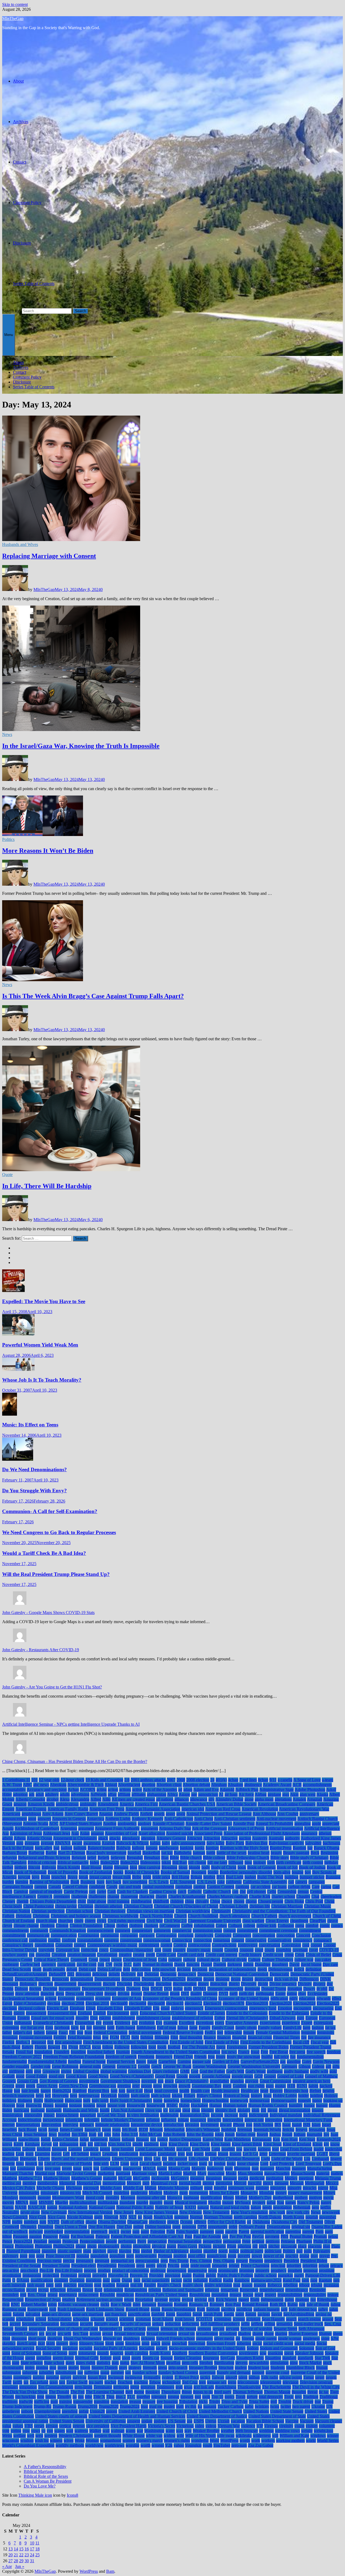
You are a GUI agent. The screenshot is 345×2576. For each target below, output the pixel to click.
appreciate (331, 1824)
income (217, 2115)
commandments (15, 1930)
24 (212, 1780)
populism (117, 2256)
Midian (151, 2188)
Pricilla (174, 2266)
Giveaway (51, 2071)
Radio (228, 2280)
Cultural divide (234, 1960)
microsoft (91, 2188)
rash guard (36, 2285)
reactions (85, 2285)
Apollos (110, 1824)
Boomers (199, 1872)
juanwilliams (29, 2139)
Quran (127, 2280)
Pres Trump (179, 2261)
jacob (43, 2130)
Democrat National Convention (242, 1974)
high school (161, 2096)
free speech (316, 2052)
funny (141, 2062)
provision (173, 2275)
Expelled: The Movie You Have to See (44, 1301)
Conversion (291, 1945)
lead (275, 2149)
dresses (110, 1994)
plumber (210, 2251)
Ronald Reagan (255, 2304)
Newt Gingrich (15, 2217)
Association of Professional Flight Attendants (262, 1833)
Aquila (8, 1828)
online (138, 2227)
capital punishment (158, 1887)
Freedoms (146, 2057)
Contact (20, 162)
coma (300, 1926)
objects (173, 2222)
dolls (188, 1989)
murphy (156, 2202)
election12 (193, 2003)
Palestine (158, 2232)
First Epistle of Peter (222, 2042)
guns (270, 2086)
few (105, 2037)
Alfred (96, 1799)
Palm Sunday (187, 2232)
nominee (181, 2217)
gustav (280, 2086)
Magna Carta (179, 2168)
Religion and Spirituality (183, 2290)
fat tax (330, 2028)
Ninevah (111, 2217)
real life (137, 2285)
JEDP (143, 2130)
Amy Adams (53, 1814)
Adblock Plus (247, 1790)
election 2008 (73, 2003)
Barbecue (36, 1853)
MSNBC (46, 2202)
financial (239, 2037)
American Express (31, 1809)
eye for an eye (32, 2028)
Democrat (206, 1974)
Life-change (199, 2159)
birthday (331, 1862)
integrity (214, 2120)
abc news (41, 1785)
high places (140, 2096)
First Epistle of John (187, 2042)
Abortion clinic (169, 1785)
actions (125, 1790)
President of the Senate (22, 2266)
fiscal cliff (301, 2042)
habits (313, 2086)
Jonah (230, 2134)
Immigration (13, 2115)
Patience (103, 2236)
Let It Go (250, 2154)
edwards (324, 1998)
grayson (252, 2081)
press (140, 2266)
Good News (98, 2076)
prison (324, 2266)
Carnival (21, 1892)
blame (108, 1867)
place (302, 2246)
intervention (51, 2125)
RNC (15, 2304)
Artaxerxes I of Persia (246, 1828)
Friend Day (183, 2057)
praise (304, 2256)
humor (309, 2105)
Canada (55, 1887)
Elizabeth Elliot (110, 2008)
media (243, 2178)
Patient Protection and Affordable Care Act (147, 2236)
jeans (116, 2130)
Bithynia (49, 1867)
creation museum (82, 1955)
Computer (223, 1935)
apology (145, 1824)
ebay (302, 1994)
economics (85, 1998)
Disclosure (22, 243)
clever (7, 1926)
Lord (264, 2164)
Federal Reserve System (183, 2032)
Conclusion (321, 1935)
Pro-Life (46, 2270)
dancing (193, 1964)
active (137, 1790)
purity (299, 2275)
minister (262, 2188)
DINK (325, 1979)
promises (247, 2270)
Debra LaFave (110, 1969)
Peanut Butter (301, 2236)
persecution (157, 2241)
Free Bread (279, 2052)
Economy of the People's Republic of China (180, 1998)
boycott (24, 1877)
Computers (242, 1935)
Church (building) (203, 1916)
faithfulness (146, 2028)
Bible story (280, 1858)
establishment (124, 2018)
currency (49, 1964)
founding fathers (101, 2052)
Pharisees (304, 2241)
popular (83, 2256)
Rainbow (242, 2280)
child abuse (97, 1901)
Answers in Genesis (69, 1819)
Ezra (49, 2028)
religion (155, 2290)
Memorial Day (89, 2183)
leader (319, 2149)
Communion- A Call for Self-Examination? (50, 1511)
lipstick (31, 2164)
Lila (307, 2159)
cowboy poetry (15, 1955)
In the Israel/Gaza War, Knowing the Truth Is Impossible (81, 746)
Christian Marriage (287, 1906)
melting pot (12, 2183)
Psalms (199, 2275)
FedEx (210, 2032)
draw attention (27, 1994)
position (180, 2256)
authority (292, 1838)
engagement (36, 2013)
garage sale (202, 2062)
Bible (174, 1858)
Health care (200, 2091)
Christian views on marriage (151, 1911)
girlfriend (17, 2071)
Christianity (221, 1911)
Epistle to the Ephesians (289, 2013)
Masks (231, 2173)
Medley (291, 2178)
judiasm (128, 2139)
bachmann (331, 1843)
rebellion (290, 2285)
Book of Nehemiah (30, 1872)
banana (152, 1848)
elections (10, 2008)
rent (23, 2295)
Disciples (125, 1984)
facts (75, 2028)
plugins (196, 2251)
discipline (164, 1984)
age (194, 1794)
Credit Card (166, 1955)
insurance (198, 2120)
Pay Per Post (240, 2236)
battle (211, 1853)
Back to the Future (18, 1848)
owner (126, 2232)
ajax (286, 1794)
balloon (138, 1848)
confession (38, 1940)
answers (44, 1819)
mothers (301, 2198)
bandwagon (169, 1848)
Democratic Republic (33, 1979)
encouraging (323, 2008)
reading (109, 2285)
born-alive (282, 1872)
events (108, 2023)
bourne (298, 1872)
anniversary (309, 1814)
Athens (20, 1838)
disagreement (65, 1984)
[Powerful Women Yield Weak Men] (18, 1334)
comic (325, 1926)
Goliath (8, 2076)
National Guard (102, 2207)
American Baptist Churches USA (187, 1804)
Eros (94, 2018)
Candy (112, 1887)
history (256, 2096)
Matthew (10, 2178)
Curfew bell (30, 1964)
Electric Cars (58, 2008)
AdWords (99, 1794)
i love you (153, 2110)
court (259, 1950)
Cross (93, 1960)
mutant (228, 2202)
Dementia (168, 1974)
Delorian (152, 1974)
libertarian (28, 2159)
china (189, 1901)
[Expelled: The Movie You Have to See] (14, 1291)
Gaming (184, 2062)
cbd (243, 1892)
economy (103, 1998)
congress (111, 1940)
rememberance (272, 2290)
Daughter (263, 1964)
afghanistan (157, 1794)
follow (108, 2047)
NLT (132, 2217)
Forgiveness (237, 2047)
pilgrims (244, 2246)
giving (66, 2071)
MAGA (149, 2168)
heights (328, 2091)
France (244, 2052)
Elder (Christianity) (30, 2003)
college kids (266, 1926)
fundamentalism (310, 2057)
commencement (100, 1930)
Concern (303, 1935)
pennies (55, 2241)
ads (32, 1794)
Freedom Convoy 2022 (22, 2057)
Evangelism (85, 2023)
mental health (190, 2183)
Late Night (201, 2149)
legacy (96, 2154)
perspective (212, 2241)
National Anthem (73, 2207)
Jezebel (64, 2134)
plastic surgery (70, 2251)
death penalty (54, 1969)
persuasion (232, 2241)
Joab (93, 2134)
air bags (231, 1794)
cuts (101, 1964)
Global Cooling (86, 2071)
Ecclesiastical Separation (23, 1998)
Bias (165, 1858)
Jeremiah (245, 2130)
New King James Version (156, 2212)
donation (295, 1989)
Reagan (123, 2285)
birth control (313, 1862)
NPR (6, 2222)
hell (48, 2096)
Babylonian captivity (286, 1843)
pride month (201, 2266)
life (164, 2159)
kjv (326, 2144)
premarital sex (122, 2261)
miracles (310, 2188)
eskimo (105, 2018)
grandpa (237, 2081)
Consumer (64, 1945)
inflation (153, 2120)
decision (184, 1969)
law (239, 2149)
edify (294, 1998)
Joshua (275, 2134)
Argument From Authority (117, 1828)
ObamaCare (137, 2222)
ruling (335, 2304)
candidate (97, 1887)
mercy (268, 2183)
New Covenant (54, 2212)
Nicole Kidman (80, 2217)
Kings (318, 2144)
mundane (127, 2202)
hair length (30, 2091)
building (291, 1877)
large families (123, 2149)
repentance (68, 2295)
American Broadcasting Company (287, 1804)
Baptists (299, 1848)
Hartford (80, 2091)
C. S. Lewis (159, 1882)
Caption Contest (220, 1887)
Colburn (235, 1926)
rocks (105, 2304)
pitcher (274, 2246)
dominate (252, 1989)
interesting (274, 2120)
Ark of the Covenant (209, 1828)
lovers (67, 2168)
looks (231, 2164)
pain (136, 2232)
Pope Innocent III (60, 2256)
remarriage (230, 2290)
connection (203, 1940)
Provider (156, 2275)
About (18, 81)
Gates (307, 2062)
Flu (64, 2047)
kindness (151, 2144)
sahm (334, 2309)
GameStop (167, 2062)
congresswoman (157, 1940)
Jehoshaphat (174, 2130)
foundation (43, 2052)
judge (84, 2139)
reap (237, 2285)
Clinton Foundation (86, 1926)
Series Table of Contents (34, 283)
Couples (231, 1950)
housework (156, 2105)
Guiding (240, 2086)
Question (77, 2280)
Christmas (41, 1916)
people (111, 2241)
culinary (175, 1960)
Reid (98, 2290)
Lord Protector (282, 2164)
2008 (181, 1780)
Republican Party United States (162, 2295)
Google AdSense (216, 2076)
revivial (201, 2300)
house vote (116, 2105)
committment (310, 1930)
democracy (187, 1974)
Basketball (151, 1853)
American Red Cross (223, 1809)
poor (24, 2256)
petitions (273, 2241)
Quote (7, 1175)
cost (158, 1950)
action (113, 1790)
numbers (31, 2222)
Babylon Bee (256, 1843)
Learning (42, 2154)
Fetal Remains (80, 2037)
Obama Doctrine (112, 2222)
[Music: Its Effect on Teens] (10, 1414)
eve (99, 2023)
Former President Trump (310, 2047)
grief (136, 2086)
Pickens (205, 2246)
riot (313, 2300)
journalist (315, 2134)
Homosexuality (284, 2100)
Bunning (333, 1877)
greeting (124, 2086)
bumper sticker (312, 1877)
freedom (334, 2052)
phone (81, 2246)
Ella (156, 2008)
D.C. (128, 1964)
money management (305, 2193)
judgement (99, 2139)
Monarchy (249, 2193)
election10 (175, 2003)
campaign (317, 1882)
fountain (123, 2052)
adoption (20, 1794)
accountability (14, 1790)
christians (24, 1916)
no (140, 2217)
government (89, 2081)
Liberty (44, 2159)
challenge (79, 1896)
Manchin (283, 2168)
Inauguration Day (195, 2115)
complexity (204, 1935)
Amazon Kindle (41, 1804)
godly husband (296, 2071)
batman (199, 1853)
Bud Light (235, 1877)
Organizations (278, 2227)
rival (6, 2304)
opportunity (218, 2227)
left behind (80, 2154)
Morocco (175, 2198)
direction (46, 1984)
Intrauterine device (146, 2125)
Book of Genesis (261, 1867)
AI (221, 1794)
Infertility (92, 2120)
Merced (240, 2183)
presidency (273, 2261)
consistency (303, 1940)
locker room (188, 2164)
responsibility (315, 2295)
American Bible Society (237, 1804)
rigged (244, 2300)
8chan (263, 1780)
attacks (115, 1838)
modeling (121, 2193)
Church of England (18, 1921)
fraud (255, 2052)
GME (185, 2071)
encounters (302, 2008)
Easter (280, 1994)
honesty (304, 2100)
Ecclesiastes (317, 1994)
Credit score (273, 1955)
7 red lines (248, 1780)
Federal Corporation (110, 2032)
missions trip (70, 2193)
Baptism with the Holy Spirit (244, 1848)
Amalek (299, 1799)
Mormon (128, 2198)
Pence (7, 2241)
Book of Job (287, 1867)
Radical (215, 2280)
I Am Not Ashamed (127, 2110)
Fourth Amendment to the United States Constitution (176, 2052)
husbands (54, 2110)
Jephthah (229, 2130)
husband (38, 2110)
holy (87, 2100)
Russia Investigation (179, 2309)
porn (130, 2256)
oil (249, 2222)
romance (149, 2304)
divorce (319, 1984)
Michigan (74, 2188)
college (249, 1926)
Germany (289, 2066)
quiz (106, 2280)
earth (234, 1994)
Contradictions (224, 1945)
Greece (8, 2086)
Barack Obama (327, 1848)
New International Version (90, 2212)
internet (8, 2125)
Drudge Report (156, 1994)
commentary (142, 1930)
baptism (212, 1848)
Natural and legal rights (230, 2207)
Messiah (297, 2183)
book (242, 1867)
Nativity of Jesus (169, 2207)
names (291, 2202)
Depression (151, 1979)
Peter (246, 2241)
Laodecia (91, 2149)
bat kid (167, 1853)
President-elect (84, 2266)
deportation (131, 1979)
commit (230, 1930)
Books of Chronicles (142, 1872)
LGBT (322, 2154)
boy (308, 1872)
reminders (11, 2295)
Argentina (69, 1828)
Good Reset (165, 2076)
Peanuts (320, 2236)
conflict (54, 1940)
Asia (75, 1833)
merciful (255, 2183)
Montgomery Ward (68, 2198)
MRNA (22, 2202)
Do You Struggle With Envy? (34, 1491)
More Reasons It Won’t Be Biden (48, 851)
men (146, 2183)
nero (315, 2207)
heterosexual (89, 2096)
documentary (70, 1989)
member (29, 2183)
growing (170, 2086)
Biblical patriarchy (73, 1862)
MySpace (243, 2202)
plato (87, 2251)
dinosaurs (10, 1984)
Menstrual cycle (164, 2183)
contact (80, 1945)
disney (203, 1984)
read (98, 2285)
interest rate (254, 2120)
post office (197, 2256)
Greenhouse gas (103, 2086)
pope (40, 2256)
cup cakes (323, 1960)
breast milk (122, 1877)
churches (65, 1921)
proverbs (100, 2275)
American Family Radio (68, 1809)
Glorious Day (140, 2071)
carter (101, 1892)
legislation (148, 2154)
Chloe (215, 1901)
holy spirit (100, 2100)
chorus (251, 1901)
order (233, 2227)
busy (101, 1882)
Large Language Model (155, 2149)
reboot (304, 2285)
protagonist (32, 2275)
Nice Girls (38, 2217)
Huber (184, 2105)
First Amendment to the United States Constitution (126, 2042)
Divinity (305, 1984)
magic (162, 2168)
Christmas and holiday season (76, 1916)
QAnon (23, 2280)
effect (337, 1998)
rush (53, 2309)
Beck (315, 1853)
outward (36, 2232)
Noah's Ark (163, 2217)
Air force (246, 1794)
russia (156, 2309)
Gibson (305, 2066)
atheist (8, 1838)
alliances (182, 1799)
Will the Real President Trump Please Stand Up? (56, 1574)
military (196, 2188)
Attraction (212, 1838)
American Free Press (107, 1809)
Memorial (67, 2183)
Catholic (195, 1892)
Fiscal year (320, 2042)
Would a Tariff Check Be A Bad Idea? (44, 1553)
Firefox (8, 2042)
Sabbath (213, 2309)
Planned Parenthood (23, 2251)
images (318, 2110)
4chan (233, 1780)
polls (308, 2251)
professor (158, 2270)
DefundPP (57, 1974)
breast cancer (100, 1877)
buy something (135, 1882)
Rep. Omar (37, 2295)
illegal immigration (295, 2110)
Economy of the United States (244, 1998)
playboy (99, 2251)
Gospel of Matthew (321, 2076)
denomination (82, 1979)
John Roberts (174, 2134)
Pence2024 (23, 2241)
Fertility (60, 2037)
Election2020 (281, 2003)
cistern (90, 1921)
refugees (74, 2290)
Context (180, 1945)
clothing (136, 1926)
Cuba (163, 1960)
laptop (105, 2149)
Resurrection (13, 2300)
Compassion (166, 1935)
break (83, 1877)
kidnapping (69, 2144)
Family (205, 2028)
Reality (150, 2285)
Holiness (25, 2100)
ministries (278, 2188)
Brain (45, 1877)
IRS (278, 2125)
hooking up (333, 2100)
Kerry (18, 2144)
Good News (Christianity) (132, 2076)
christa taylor (66, 1906)
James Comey (71, 2130)
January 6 (93, 2130)
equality (82, 2018)
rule (302, 2304)
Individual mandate (286, 2115)
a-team (327, 1780)
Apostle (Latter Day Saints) (209, 1824)
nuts (43, 2222)
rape (314, 2280)
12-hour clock (73, 1780)
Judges (115, 2139)
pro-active (11, 2270)
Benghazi (152, 1858)
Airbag (261, 1794)
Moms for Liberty (224, 2193)
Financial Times (287, 2037)
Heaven (276, 2091)
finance (210, 2037)
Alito (106, 1799)
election (54, 2003)
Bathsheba (183, 1853)
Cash (112, 1892)
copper (316, 1945)
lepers (199, 2154)
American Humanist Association (153, 1809)
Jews (53, 2134)
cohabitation (204, 1926)
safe (284, 2309)
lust (96, 2168)
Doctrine (50, 1989)
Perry (142, 2241)
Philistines (43, 2246)
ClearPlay (318, 1921)
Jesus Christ (12, 2134)
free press (297, 2052)
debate (72, 1969)
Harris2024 (62, 2091)
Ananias (106, 1814)
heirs (40, 2096)
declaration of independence (232, 1969)
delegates (83, 1974)
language (59, 2149)
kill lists (101, 2144)
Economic (66, 1998)
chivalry (202, 1901)
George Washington (209, 2066)
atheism (325, 1833)
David (294, 1964)
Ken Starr (307, 2139)
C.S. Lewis (206, 1882)
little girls (101, 2164)
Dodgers (133, 1989)
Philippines (24, 2246)
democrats (60, 1979)
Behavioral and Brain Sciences (44, 1858)
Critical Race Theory (51, 1960)
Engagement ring (62, 2013)
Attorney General (171, 1838)
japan (106, 2130)
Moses (228, 2198)
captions (242, 1887)
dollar (178, 1989)
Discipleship (144, 1984)
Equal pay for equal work (53, 2018)
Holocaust (73, 2100)
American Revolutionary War (304, 1809)
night (98, 2217)
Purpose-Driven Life (323, 2275)
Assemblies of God (121, 1833)
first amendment (68, 2042)
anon (32, 1819)
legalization (129, 2154)
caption (199, 1887)
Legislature (167, 2154)
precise (69, 2261)
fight (135, 2037)
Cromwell (79, 1960)
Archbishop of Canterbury (37, 1828)
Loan (125, 2164)
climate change (26, 1926)
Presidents (126, 2266)
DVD (223, 1994)
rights (289, 2300)
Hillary (189, 2096)
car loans (279, 1887)
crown (116, 1960)
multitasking (108, 2202)
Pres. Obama (224, 2261)
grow (158, 2086)
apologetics (127, 1824)
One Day (124, 2227)
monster (44, 2198)
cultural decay (209, 1960)
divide (263, 1984)
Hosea (48, 2105)
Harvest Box (99, 2091)
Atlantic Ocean (39, 1838)
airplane (274, 1794)
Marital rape (45, 2173)
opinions (189, 2227)
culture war (304, 1960)
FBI (72, 2032)
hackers (326, 2086)
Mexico (332, 2183)
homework (239, 2100)
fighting (147, 2037)
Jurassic (142, 2139)
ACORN (88, 1790)
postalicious (217, 2256)
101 (34, 1780)
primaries (220, 2266)
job (100, 2134)
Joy (326, 2134)
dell (140, 1974)
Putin (7, 2280)
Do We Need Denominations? (34, 1469)
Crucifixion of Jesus (140, 1960)
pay (225, 2236)
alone (249, 1799)
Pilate (232, 2246)
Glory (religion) (166, 2071)
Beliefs (103, 1858)
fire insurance (319, 2037)
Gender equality (16, 2066)
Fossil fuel (24, 2052)
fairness (99, 2028)
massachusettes (277, 2173)
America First (146, 1804)
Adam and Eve (206, 1790)
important (88, 2115)
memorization (114, 2183)
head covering (166, 2091)
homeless (171, 2100)
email (165, 2008)
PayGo (258, 2236)
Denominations (107, 1979)
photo (92, 2246)
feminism (10, 2037)
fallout (183, 2028)
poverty (244, 2256)
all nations (165, 1799)
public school (265, 2275)
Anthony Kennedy (147, 1819)
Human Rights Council (268, 2105)
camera (301, 1882)
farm (307, 2028)
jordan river (246, 2134)
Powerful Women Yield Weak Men (40, 1345)
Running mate (14, 2309)
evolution (147, 2023)
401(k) (221, 1780)
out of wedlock (15, 2232)
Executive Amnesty (242, 2023)
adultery (52, 1794)
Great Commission (275, 2081)
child (82, 1901)
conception (286, 1935)
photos (126, 2246)
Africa (172, 1794)
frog (211, 2057)
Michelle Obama (51, 2188)
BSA (221, 1877)
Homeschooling (215, 2100)
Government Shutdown (120, 2081)
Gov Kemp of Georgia (59, 2081)
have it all (135, 2091)
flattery (27, 2047)
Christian (86, 1906)
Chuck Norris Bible (156, 1916)
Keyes (46, 2144)
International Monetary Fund (308, 2120)
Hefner (315, 2091)
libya (148, 2159)
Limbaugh (320, 2159)
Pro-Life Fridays (69, 2270)
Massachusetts (303, 2173)
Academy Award (277, 1785)
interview (70, 2125)
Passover (50, 2236)
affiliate (124, 1794)
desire (236, 1979)
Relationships (136, 2290)
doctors (35, 1989)
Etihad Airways (282, 2018)
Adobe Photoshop (310, 1790)
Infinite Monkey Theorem (123, 2120)
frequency (164, 2057)
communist (110, 1935)
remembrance (297, 2290)
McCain (125, 2178)
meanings (214, 2178)
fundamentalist (15, 2062)
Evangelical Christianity (53, 2023)
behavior (10, 1858)
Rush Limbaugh (71, 2309)
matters (337, 2173)
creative (125, 1955)
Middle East (133, 2188)
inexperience (53, 2120)
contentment (149, 1945)
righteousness (272, 2300)
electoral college (32, 2008)
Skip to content (15, 4)
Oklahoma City (284, 2222)
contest (166, 1945)
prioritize (310, 2266)
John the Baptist (200, 2134)
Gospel (270, 2076)
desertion (194, 1979)
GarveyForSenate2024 (260, 2062)
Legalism (110, 2154)
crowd (105, 1960)
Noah (148, 2217)
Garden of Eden (226, 2062)
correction (89, 1950)
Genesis (109, 2066)
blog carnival (149, 1867)
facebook (62, 2028)
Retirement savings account (100, 2300)
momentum (199, 2193)
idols (256, 2110)
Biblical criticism (42, 1862)
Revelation (144, 2300)
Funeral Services (121, 2062)
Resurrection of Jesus (43, 2300)
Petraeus (288, 2241)
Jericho (288, 2130)
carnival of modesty (46, 1892)
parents (308, 2232)
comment (123, 1930)
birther (8, 1867)
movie (328, 2198)
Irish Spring (263, 2125)
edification (279, 1998)
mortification (211, 2198)
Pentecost (70, 2241)
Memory (134, 2183)
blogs (183, 1867)
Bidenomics (150, 1862)
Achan (73, 1790)
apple (316, 1824)
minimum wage (241, 2188)
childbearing (141, 1901)
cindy (79, 1921)
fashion (318, 2028)
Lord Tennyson (308, 2164)
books (118, 1872)
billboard (236, 1862)
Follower (122, 2047)
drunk (175, 1994)
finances (224, 2037)
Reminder (318, 2290)
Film (174, 2037)
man (255, 2168)
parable (231, 2232)
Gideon (318, 2066)
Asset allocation (152, 1833)
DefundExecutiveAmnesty (25, 1974)
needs (267, 2207)
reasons (260, 2285)
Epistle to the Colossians (247, 2013)
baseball (134, 1853)
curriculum (66, 1964)
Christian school (80, 1911)
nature (256, 2207)
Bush (75, 1882)
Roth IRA (278, 2304)
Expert (307, 2023)
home (158, 2100)
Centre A (45, 1896)
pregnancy (85, 2261)
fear (80, 2032)
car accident (261, 1887)
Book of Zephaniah (96, 1872)
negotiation (282, 2207)
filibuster (162, 2037)
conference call (15, 1940)
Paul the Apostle (207, 2236)
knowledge (12, 2149)
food (152, 2047)
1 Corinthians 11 (16, 1780)
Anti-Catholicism (179, 1819)
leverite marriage (301, 2154)
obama (91, 2222)
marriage (123, 2173)
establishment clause (153, 2018)
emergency (194, 2008)
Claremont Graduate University (215, 1921)
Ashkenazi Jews (57, 1833)
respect (270, 2295)
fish (333, 2042)
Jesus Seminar (35, 2134)
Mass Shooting (250, 2173)
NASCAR (37, 2207)
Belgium (79, 1858)
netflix (326, 2207)
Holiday (331, 2096)
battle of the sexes (232, 1853)
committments (14, 1935)
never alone (30, 2212)
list (41, 2164)
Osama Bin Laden (327, 2227)
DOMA (200, 1989)
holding (316, 2096)
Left (66, 2154)
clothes (122, 1926)
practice (292, 2256)
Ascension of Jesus (26, 1833)
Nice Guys (57, 2217)
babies (155, 1843)
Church (180, 1916)
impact (49, 2115)
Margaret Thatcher (18, 2173)
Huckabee (199, 2105)
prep (164, 2261)
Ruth (201, 2309)
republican (125, 2295)
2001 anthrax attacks (148, 1780)
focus (96, 2047)
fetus (97, 2037)
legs (189, 2154)
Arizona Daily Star (175, 1828)
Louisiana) (26, 2168)
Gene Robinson (65, 2066)
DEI (71, 1974)
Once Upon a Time (71, 2227)
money (281, 2193)
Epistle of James (211, 2013)
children (177, 1901)
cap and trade (130, 1887)
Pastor (64, 2236)
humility (296, 2105)
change (113, 1896)
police (234, 2251)
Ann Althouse (264, 1814)
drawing (47, 1994)
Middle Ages (111, 2188)
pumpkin (285, 2275)
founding (78, 2052)
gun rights (256, 2086)
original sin (301, 2227)
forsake (8, 2052)
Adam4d (227, 1790)
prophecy (279, 2270)
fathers (39, 2032)
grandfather (219, 2081)
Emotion (285, 2008)
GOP (258, 2076)
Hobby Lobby (285, 2096)
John (116, 2134)
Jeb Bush (130, 2130)
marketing (106, 2173)
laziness (264, 2149)
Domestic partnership (225, 1989)
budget (250, 1877)
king (164, 2144)
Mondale (267, 2193)
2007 (171, 1780)
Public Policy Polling (235, 2275)
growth (184, 2086)
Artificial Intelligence (322, 1828)
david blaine (311, 1964)
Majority (199, 2168)
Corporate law (68, 1950)
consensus (222, 1940)
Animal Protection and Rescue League (219, 1814)
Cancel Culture (75, 1887)
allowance (199, 1799)
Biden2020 (110, 1862)
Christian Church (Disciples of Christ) (186, 1906)
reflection (58, 2290)
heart (264, 2091)
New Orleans (191, 2212)
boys (36, 1877)
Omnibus (46, 2227)
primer (234, 2266)
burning (22, 1882)
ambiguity (88, 1804)
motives (315, 2198)
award (77, 1843)
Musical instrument (191, 2202)
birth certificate (289, 1862)
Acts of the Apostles (160, 1790)
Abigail (111, 1785)
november (328, 2217)
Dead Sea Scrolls (17, 1969)
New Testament (216, 2212)
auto (20, 1843)
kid (56, 2144)
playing (125, 2251)
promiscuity (228, 2270)
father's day (23, 2032)
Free (264, 2052)
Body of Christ (224, 1867)
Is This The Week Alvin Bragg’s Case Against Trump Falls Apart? (93, 996)
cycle (118, 1964)
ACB (297, 1785)
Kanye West (213, 2139)
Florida (41, 2047)
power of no (274, 2256)
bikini (166, 1862)
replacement (88, 2295)
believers (118, 1858)
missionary (50, 2193)
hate (114, 2091)
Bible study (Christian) (309, 1858)
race (137, 2280)
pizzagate (289, 2246)
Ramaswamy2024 (266, 2280)
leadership (333, 2149)
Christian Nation (16, 1911)
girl (5, 2071)
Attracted (195, 1838)
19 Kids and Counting (104, 1780)
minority (294, 2188)
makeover (215, 2168)
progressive (197, 2270)
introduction (174, 2125)
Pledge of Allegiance (171, 2251)
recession (331, 2285)
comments (162, 1930)
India (243, 2115)
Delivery (128, 1974)
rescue (248, 2295)
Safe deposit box (303, 2309)
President (291, 2261)
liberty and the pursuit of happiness (81, 2159)
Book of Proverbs (63, 1872)
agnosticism (208, 1794)
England (85, 2013)
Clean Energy (277, 1921)
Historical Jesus (236, 2096)
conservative (256, 1940)
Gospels (9, 2081)
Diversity (249, 1984)
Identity (208, 2110)
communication (64, 1935)
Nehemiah (302, 2207)
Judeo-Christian (65, 2139)
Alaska (322, 1794)
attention (148, 1838)
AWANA (63, 1843)
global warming (114, 2071)
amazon (20, 1804)
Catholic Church (217, 1892)
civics (102, 1921)
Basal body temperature (106, 1853)
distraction (219, 1984)
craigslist (43, 1955)
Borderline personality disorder (246, 1872)
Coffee (187, 1926)
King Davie (200, 2144)
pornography (146, 2256)
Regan (88, 2290)
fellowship (233, 2032)
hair (17, 2091)
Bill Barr (180, 1862)
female (249, 2032)
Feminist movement (36, 2037)
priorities (294, 2266)
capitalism (184, 1887)
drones (136, 1994)
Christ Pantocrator (39, 1906)
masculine (216, 2173)
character (147, 1896)
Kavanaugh (262, 2139)
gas (283, 2062)
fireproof (39, 2042)
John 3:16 (130, 2134)
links (20, 2164)
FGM (114, 2037)
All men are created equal (133, 1799)
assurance (309, 1833)
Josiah (287, 2134)
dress (60, 1994)
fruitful (267, 2057)
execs (220, 2023)
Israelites (10, 2130)
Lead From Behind (296, 2149)
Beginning (329, 1853)
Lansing (75, 2149)
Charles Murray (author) (227, 1896)
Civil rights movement (126, 1921)
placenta (315, 2246)
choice (227, 1901)
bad (56, 1848)
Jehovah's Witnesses (203, 2130)
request (235, 2295)
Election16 (212, 2003)
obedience (157, 2222)
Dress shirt (94, 1994)
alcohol (53, 1799)
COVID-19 (329, 1950)
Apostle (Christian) (168, 1824)
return (129, 2300)
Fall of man (167, 2028)
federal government (145, 2032)
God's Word (256, 2071)
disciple (109, 1984)
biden (94, 1862)
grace (169, 2081)
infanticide (74, 2120)
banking (187, 1848)
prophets (295, 2270)
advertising (80, 1794)
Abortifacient (129, 1785)
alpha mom (264, 1799)
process (90, 2270)
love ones (53, 2168)
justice (163, 2139)
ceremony (62, 1896)
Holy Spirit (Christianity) (131, 2100)
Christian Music (318, 1906)
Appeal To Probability (274, 1824)
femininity (326, 2032)
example (170, 2023)
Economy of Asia (127, 1998)
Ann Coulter (288, 1814)
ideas (196, 2110)
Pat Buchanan (82, 2236)
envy (134, 2013)
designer (222, 1979)
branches (59, 1877)
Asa (6, 1833)
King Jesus (272, 2144)
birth (271, 1862)
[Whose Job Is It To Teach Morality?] (18, 1369)
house (101, 2105)
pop (32, 2256)
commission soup (207, 1930)
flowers (54, 2047)
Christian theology (110, 1911)
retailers (69, 2300)
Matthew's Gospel (87, 2178)
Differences (309, 1979)
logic (203, 2164)
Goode (182, 2076)
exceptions (205, 2023)
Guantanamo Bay (207, 2086)
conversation (270, 1945)
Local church (151, 2164)
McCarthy (142, 2178)
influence (169, 2120)
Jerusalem (317, 2130)
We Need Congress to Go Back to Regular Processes (59, 1532)
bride (147, 1877)
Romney (217, 2304)
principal (278, 2266)
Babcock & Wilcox (132, 1843)
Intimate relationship (112, 2125)
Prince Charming (255, 2266)
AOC (54, 1824)
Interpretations (28, 2125)
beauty (276, 1853)
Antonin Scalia (36, 1824)
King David (179, 2144)
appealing (303, 1824)
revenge (161, 2300)
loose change (248, 2164)
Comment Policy (27, 203)
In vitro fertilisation (143, 2115)
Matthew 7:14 (30, 2178)
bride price (161, 1877)
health (184, 2091)
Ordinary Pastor (252, 2227)
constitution (44, 1945)
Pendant (40, 2241)
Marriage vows (144, 2173)
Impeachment (67, 2115)
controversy (248, 1945)
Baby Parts (235, 1843)
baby (166, 1843)
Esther (220, 2018)
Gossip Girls (28, 2081)
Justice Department (185, 2139)
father (7, 2032)
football (174, 2047)
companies (129, 1935)
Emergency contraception (226, 2008)
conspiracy (323, 1940)
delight (114, 1974)
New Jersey (124, 2212)
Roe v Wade (121, 2304)
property (262, 2270)
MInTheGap (13, 18)
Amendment (108, 1804)
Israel (326, 2125)
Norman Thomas (218, 2217)
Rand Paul (292, 2280)
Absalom (235, 1785)
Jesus (331, 2130)
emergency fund (263, 2008)
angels (159, 1814)
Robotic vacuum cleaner (79, 2304)
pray (314, 2256)
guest (227, 2086)
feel (220, 2032)
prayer (325, 2256)
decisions (200, 1969)
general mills (90, 2066)
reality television (218, 2285)
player (113, 2251)
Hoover (9, 2105)
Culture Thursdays (277, 1960)
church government (295, 1916)
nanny (326, 2202)
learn (30, 2154)
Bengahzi (135, 1858)
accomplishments (317, 1785)
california (234, 1882)
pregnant (102, 2261)
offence (200, 2222)
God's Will (235, 2071)
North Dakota (270, 2217)
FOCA (85, 2047)
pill (255, 2246)
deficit (299, 1969)
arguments (149, 1828)
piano (172, 2246)
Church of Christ (327, 1916)
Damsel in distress (158, 1964)
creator (139, 1955)
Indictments (259, 2115)
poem (223, 2251)
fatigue (52, 2032)
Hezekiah (109, 2096)
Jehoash (156, 2130)
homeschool (191, 2100)
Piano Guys (187, 2246)
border (213, 1872)
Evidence (123, 2023)
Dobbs (8, 1989)
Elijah (91, 2008)
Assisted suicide (180, 1833)
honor (317, 2100)
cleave (333, 1921)
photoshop (142, 2246)
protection (51, 2275)
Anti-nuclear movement (276, 1819)
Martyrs (190, 2173)
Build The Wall (270, 1877)
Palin (171, 2232)
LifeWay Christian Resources (235, 2159)
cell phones (256, 1892)
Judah (46, 2139)
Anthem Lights (118, 1819)
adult (40, 1794)
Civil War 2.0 (175, 1921)
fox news (229, 2052)
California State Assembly (265, 1882)
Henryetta (60, 2096)
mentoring (224, 2183)
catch (182, 1892)
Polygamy (322, 2251)
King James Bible (247, 2144)
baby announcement (188, 1843)
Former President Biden (268, 2047)
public (211, 2275)
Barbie (51, 1853)
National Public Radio (135, 2207)
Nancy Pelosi (308, 2202)
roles (137, 2304)
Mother (241, 2198)
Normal (196, 2217)
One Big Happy (102, 2227)
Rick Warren (226, 2300)
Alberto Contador (30, 1799)
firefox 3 (23, 2042)
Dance (180, 1964)
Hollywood (54, 2100)
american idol (193, 1809)
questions (94, 2280)
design (209, 1979)
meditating (275, 2178)
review (175, 2300)
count (167, 1950)
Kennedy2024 (329, 2139)
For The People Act (198, 2047)
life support (178, 2159)
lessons (235, 2154)
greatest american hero (311, 2081)
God (195, 2071)
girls (29, 2071)
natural (203, 2207)
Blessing (121, 1867)
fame (193, 2028)
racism (176, 2280)
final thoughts (191, 2037)
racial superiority (156, 2280)
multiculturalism (83, 2202)
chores (239, 1901)
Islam (316, 2125)
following (139, 2047)
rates (50, 2285)
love (40, 2168)
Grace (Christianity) (192, 2081)
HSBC (172, 2105)
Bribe (137, 1877)
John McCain (151, 2134)
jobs (108, 2134)
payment (272, 2236)
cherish (23, 1901)
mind (208, 2188)
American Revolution (260, 1809)
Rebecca (275, 2285)
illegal (272, 2110)
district (234, 1984)
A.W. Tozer (12, 1785)
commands (39, 1930)
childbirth (161, 1901)
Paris (320, 2232)
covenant (300, 1950)
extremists (11, 2028)
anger (170, 1814)
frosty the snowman (243, 2057)
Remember (249, 2290)
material (323, 2173)
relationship (113, 2290)
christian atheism (108, 1906)
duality (196, 1994)
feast (88, 2032)
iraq (249, 2125)
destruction (264, 1979)
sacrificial (244, 2309)
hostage (75, 2105)
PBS (284, 2236)
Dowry (309, 1989)
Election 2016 (97, 2003)
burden (8, 1882)
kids (83, 2144)
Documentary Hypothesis (103, 1989)
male (229, 2168)
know (335, 2144)
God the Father (212, 2071)
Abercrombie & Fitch (86, 1785)
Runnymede (38, 2309)
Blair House (91, 1867)
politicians (273, 2251)
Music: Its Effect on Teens (30, 1425)
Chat (315, 1896)
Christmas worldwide (120, 1916)
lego (181, 2154)
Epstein (24, 2018)
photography (109, 2246)
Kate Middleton (238, 2139)
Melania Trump (328, 2178)
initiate (183, 2120)
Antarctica (96, 1819)
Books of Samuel (175, 1872)
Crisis (300, 1955)
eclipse (51, 1998)
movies (8, 2202)
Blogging (169, 1867)
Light (265, 2159)
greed (20, 2086)
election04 (138, 2003)
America (127, 1804)
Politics (8, 839)
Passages (20, 2236)
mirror (323, 2188)
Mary (202, 2173)
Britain (196, 1877)
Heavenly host (296, 2091)
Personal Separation (185, 2241)
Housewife (136, 2105)
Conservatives (280, 1940)
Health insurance (225, 2091)
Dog (146, 1989)
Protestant (69, 2275)
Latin (216, 2149)
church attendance (235, 1916)
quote (116, 2280)
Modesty (171, 2193)
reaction (70, 2285)
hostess (89, 2105)
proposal (310, 2270)
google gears (242, 2076)
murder (142, 2202)
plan (327, 2246)
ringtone (302, 2300)
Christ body (12, 1906)
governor (149, 2081)
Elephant (77, 2008)
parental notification (267, 2232)
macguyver (132, 2168)
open (176, 2227)
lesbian (211, 2154)
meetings (306, 2178)
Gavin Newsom (326, 2062)
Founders (62, 2052)
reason (247, 2285)
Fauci (63, 2032)
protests (85, 2275)
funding (75, 2062)
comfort (312, 1926)
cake (221, 1882)
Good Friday (37, 2076)
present (242, 2261)
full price (281, 2057)
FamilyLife (292, 2028)
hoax (268, 2096)
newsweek (331, 2212)
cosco (104, 1950)
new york (277, 2212)
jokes (219, 2134)
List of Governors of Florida (68, 2164)
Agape (184, 1794)
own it (114, 2232)
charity (161, 1896)
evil (135, 2023)
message (282, 2183)
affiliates (139, 1794)
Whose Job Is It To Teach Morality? (42, 1380)
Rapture (325, 2280)
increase (231, 2115)
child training (118, 1901)
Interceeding (233, 2120)
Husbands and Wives (20, 544)
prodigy (104, 2270)
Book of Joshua (312, 1867)
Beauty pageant (296, 1853)
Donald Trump (274, 1989)
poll (299, 2251)
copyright (46, 1950)
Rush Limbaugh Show (105, 2309)
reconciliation (14, 2290)
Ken (276, 2139)
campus (41, 1887)
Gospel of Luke (290, 2076)
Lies (157, 2159)
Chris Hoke (294, 1901)
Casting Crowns (163, 1892)
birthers (21, 1867)
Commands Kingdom (68, 1930)
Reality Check (169, 2285)
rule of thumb (318, 2304)
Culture (254, 1960)
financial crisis (260, 2037)
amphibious (31, 1814)
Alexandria (80, 1799)
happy (46, 2091)
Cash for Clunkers (132, 1892)
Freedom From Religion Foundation (74, 2057)
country (179, 1950)
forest (221, 2047)
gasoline (294, 2062)
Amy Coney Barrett (81, 1814)
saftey (323, 2309)
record (32, 2290)
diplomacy (28, 1984)
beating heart (259, 1853)
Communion (89, 1935)
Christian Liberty (234, 1906)
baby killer (215, 1843)
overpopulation (77, 2232)
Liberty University (127, 2159)
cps (32, 1955)
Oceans (186, 2222)
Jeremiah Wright (267, 2130)
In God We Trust (111, 2115)
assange (97, 1833)
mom (184, 2193)
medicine (257, 2178)
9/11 (273, 1780)
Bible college (214, 1858)
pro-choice (29, 2270)
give (38, 2071)
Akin (294, 1794)
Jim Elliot (80, 2134)
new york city (298, 2212)
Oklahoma (261, 2222)
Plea (136, 2251)
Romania (165, 2304)
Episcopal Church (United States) (168, 2013)
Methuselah (315, 2183)
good (20, 2076)
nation (52, 2207)
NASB (21, 2207)
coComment (170, 1926)
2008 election (198, 1780)
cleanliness (299, 1921)
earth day (247, 1994)
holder (303, 2096)
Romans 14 (199, 2304)
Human (215, 2105)
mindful (220, 2188)
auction (245, 1838)
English (99, 2013)
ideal (186, 2110)
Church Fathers (264, 1916)
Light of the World (287, 2159)
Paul (188, 2236)
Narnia (8, 2207)
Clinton (62, 1926)
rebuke (317, 2285)
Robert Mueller (34, 2304)
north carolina (245, 2217)
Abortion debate (196, 1785)
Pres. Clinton (201, 2261)
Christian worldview (193, 1911)
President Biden (314, 2261)
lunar (77, 2168)
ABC (27, 1785)
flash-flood (11, 2047)
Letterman (277, 2154)
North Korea (294, 2217)
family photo (246, 2028)
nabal (271, 2202)
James (53, 2130)
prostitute (327, 2270)
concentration (264, 1935)
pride (185, 2266)
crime (289, 1955)
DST (185, 1994)
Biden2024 (130, 1862)
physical (159, 2246)
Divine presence (283, 1984)
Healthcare (250, 2091)
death (37, 1969)
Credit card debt (191, 1955)
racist (187, 2280)
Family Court (223, 2028)
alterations (283, 1799)
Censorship (287, 1892)
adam (188, 1790)
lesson (223, 2154)
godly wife (319, 2071)
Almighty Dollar (229, 1799)
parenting (293, 2232)
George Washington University (254, 2066)
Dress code (75, 1994)
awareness (92, 1843)
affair (112, 1794)
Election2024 (304, 2003)
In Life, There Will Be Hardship (47, 1186)
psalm (187, 2275)
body (206, 1867)
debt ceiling (141, 1969)
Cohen (221, 1926)
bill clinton (197, 1862)
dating (248, 1964)
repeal (53, 2295)
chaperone (129, 1896)
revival (187, 2300)
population (99, 2256)
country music (199, 1950)
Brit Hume (180, 1877)
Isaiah (297, 2125)
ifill (263, 2110)
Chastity (303, 1896)
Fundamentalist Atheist (47, 2062)
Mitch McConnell (97, 2193)
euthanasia (23, 2023)
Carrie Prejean (76, 1892)
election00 (119, 2003)
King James (221, 2144)
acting (102, 1790)
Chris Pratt (314, 1901)
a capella (285, 1780)
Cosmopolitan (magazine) (132, 1950)
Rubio (293, 2304)
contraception (199, 1945)
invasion (192, 2125)
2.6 (127, 1780)
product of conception (130, 2270)
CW (109, 1964)
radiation (200, 2280)
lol (211, 2164)
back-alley (44, 1848)
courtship (284, 1950)
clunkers (151, 1926)
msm (33, 2202)
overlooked (54, 2232)
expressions (323, 2023)
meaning (197, 2178)
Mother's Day (260, 2198)
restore (333, 2295)
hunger (322, 2105)
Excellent (187, 2023)
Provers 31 (139, 2275)
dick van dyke (286, 1979)
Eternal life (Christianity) (247, 2018)
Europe (312, 2018)
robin (52, 2304)
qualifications (42, 2280)
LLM (115, 2164)
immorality (33, 2115)
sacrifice (228, 2309)
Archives (21, 122)
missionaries (29, 2193)
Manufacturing (320, 2168)
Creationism (107, 1955)
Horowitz (34, 2105)
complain (186, 1935)
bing (248, 1862)
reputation (220, 2295)
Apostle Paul (244, 1824)
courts (270, 1950)
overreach (99, 2232)
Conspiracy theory (18, 1945)
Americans (11, 1814)
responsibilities (290, 2295)
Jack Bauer (27, 2130)
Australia (276, 1838)
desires (248, 1979)
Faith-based (125, 2028)
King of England (297, 2144)
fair (89, 2028)
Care (316, 1887)
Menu (9, 335)
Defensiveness (280, 1969)
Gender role (41, 2066)
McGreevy (180, 2178)
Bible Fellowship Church (248, 1858)
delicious (100, 1974)
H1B (291, 2086)
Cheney (9, 1901)
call (291, 1882)
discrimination (185, 1984)
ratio (58, 2285)
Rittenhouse (327, 2300)
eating (292, 1994)
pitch (263, 2246)
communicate (38, 1935)
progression (177, 2270)
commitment (247, 1930)
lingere (336, 2159)
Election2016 (257, 2003)
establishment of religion (192, 2018)
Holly (38, 2100)
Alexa (65, 1799)
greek (31, 2086)
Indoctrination (30, 2120)
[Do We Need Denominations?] (18, 1459)
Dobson (21, 1989)
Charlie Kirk (260, 1896)
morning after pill (151, 2198)
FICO (125, 2037)
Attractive (229, 1838)
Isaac (287, 2125)
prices (162, 2266)
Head (149, 2091)
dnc (330, 1984)
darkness (235, 1964)
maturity (110, 2178)
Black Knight (69, 1867)
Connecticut (182, 1940)
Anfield (146, 1814)
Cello (272, 1892)
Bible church (191, 1858)
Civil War (155, 1921)
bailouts (80, 1848)
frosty (221, 2057)
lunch (87, 2168)
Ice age (175, 2110)
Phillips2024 (64, 2246)
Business (88, 1882)
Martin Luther (170, 2173)
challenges (97, 1896)
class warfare (253, 1921)
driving (124, 1994)
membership (48, 2183)
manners (299, 2168)
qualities (61, 2280)
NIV (123, 2217)
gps (161, 2081)
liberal (334, 2154)
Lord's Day (332, 2164)
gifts (336, 2066)
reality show (193, 2285)
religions (212, 2290)
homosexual (260, 2100)
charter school (283, 1896)
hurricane (21, 2110)
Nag (280, 2202)
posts (232, 2256)
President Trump (56, 2266)
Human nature (235, 2105)
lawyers (250, 2149)
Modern (156, 2193)
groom (146, 2086)
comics (337, 1926)
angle (181, 1814)
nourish (312, 2217)
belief (92, 1858)
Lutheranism (111, 2168)
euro (301, 2018)
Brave (73, 1877)
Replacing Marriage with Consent (49, 556)
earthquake (265, 1994)
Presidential (107, 2266)
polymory (10, 2256)
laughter (228, 2149)
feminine (308, 2032)
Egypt (7, 2003)
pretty (151, 2266)
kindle (138, 2144)
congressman (131, 1940)
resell (259, 2295)
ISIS (307, 2125)
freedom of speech (121, 2057)
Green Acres (47, 2086)
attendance (131, 1838)
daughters (280, 1964)
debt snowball (164, 1969)
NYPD (54, 2222)
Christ (329, 1901)
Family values (270, 2028)
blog (133, 1867)
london (220, 2164)
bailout (66, 1848)
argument (86, 1828)
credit (150, 1955)
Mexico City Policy (19, 2188)
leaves (56, 2154)
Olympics (28, 2227)
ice (165, 2110)
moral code (95, 2198)
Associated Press (208, 1833)
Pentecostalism (92, 2241)
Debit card (87, 1969)
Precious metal (49, 2261)
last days (184, 2149)
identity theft (226, 2110)
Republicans (200, 2295)
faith (111, 2028)
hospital (61, 2105)
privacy (337, 2266)
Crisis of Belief (318, 1955)
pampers (207, 2232)
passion (35, 2236)
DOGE (157, 1989)
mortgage (191, 2198)
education (307, 1998)
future (152, 2062)
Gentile (144, 2066)
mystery (259, 2202)
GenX (156, 2066)
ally (211, 1799)
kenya (7, 2144)
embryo (177, 2008)
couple (218, 1950)
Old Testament (311, 2222)
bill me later (217, 1862)
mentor (208, 2183)
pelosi (333, 2236)
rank (305, 2280)
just (153, 2139)
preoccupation (147, 2261)
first (50, 2042)
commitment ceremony (278, 1930)
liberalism (10, 2159)
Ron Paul (233, 2304)
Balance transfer (101, 1848)
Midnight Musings (173, 2188)
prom (213, 2270)
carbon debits (299, 1887)
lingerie (8, 2164)
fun (293, 2057)
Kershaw (32, 2144)
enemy (19, 2013)
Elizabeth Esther (138, 2008)
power (257, 2256)
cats (235, 1892)
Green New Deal (73, 2086)
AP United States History (81, 1824)
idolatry (244, 2110)
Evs (159, 2023)
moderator (139, 2193)
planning (49, 2251)
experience (291, 2023)
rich (211, 2300)
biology (260, 1862)
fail (82, 2028)
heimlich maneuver (18, 2096)
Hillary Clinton (209, 2096)
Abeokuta (58, 1785)
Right (255, 2300)
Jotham (300, 2134)
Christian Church (138, 1906)
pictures (219, 2246)
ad (180, 1790)
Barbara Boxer (15, 1853)
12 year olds (49, 1780)
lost (13, 2168)
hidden (124, 2096)
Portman (165, 2256)
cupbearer (11, 1964)
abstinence (253, 1785)
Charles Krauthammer (187, 1896)
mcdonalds (160, 2178)
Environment (118, 2013)
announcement (15, 1819)
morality (112, 2198)
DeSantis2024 (174, 1979)
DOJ (168, 1989)
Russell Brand (138, 2309)
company (147, 1935)
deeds (262, 1969)
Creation (59, 1955)
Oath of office (73, 2222)
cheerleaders (331, 1896)
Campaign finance (18, 1887)
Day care (330, 1964)
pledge (147, 2251)
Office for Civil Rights (227, 2222)
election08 (156, 2003)
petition (258, 2241)
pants (220, 2232)
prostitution (12, 2275)
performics (127, 2241)
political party (252, 2251)
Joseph (262, 2134)
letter (263, 2154)
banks (200, 1848)
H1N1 (302, 2086)
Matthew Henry (57, 2178)
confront (69, 1940)
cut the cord (87, 1964)
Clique (109, 1926)
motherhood (283, 2198)
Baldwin (123, 1848)
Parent (244, 2232)
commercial (182, 1930)
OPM (202, 2227)
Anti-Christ (204, 1819)
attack (103, 1838)
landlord (44, 2149)
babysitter (313, 1843)
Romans (181, 2304)
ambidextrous (67, 1804)
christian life (260, 1906)
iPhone (239, 2125)
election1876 (234, 2003)
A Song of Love (307, 1780)
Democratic (279, 1974)
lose (6, 2168)
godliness (275, 2071)
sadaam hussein (267, 2309)
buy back (113, 1882)
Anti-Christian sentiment (235, 1819)
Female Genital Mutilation (278, 2032)
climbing (47, 1926)
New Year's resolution (249, 2212)
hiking (177, 2096)
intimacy (87, 2125)
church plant (46, 1921)
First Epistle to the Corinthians (266, 2042)
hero (74, 2096)
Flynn (73, 2047)
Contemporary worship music (112, 1945)
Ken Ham (289, 2139)
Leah (20, 2154)
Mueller (62, 2202)
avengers (32, 1843)
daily (137, 1964)
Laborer (29, 2149)
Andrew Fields (126, 1814)
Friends (200, 2057)
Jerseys (301, 2130)
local (134, 2164)
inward (226, 2125)
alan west (308, 1794)
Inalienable (169, 2115)
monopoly (28, 2198)
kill (90, 2144)
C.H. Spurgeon (183, 1882)
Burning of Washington (49, 1882)
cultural (189, 1960)
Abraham (219, 1785)
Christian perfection (48, 1911)
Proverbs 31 (118, 2275)
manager (267, 2168)
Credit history (250, 1955)
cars (92, 1892)
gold (333, 2071)
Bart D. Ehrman (72, 1853)
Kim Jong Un (120, 2144)
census (303, 1892)
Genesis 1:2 (127, 2066)
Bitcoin (34, 1867)
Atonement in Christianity (75, 1838)
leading (8, 2154)
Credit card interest (221, 1955)
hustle (105, 2110)
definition (313, 1969)
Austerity (260, 1838)
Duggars (210, 1994)
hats (122, 2091)
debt (127, 1969)
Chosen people (271, 1901)
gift (328, 2066)
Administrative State (277, 1790)
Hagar (7, 2091)
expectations (270, 2023)
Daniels (220, 1964)
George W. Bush (177, 2066)
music (169, 2202)
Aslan (85, 1833)
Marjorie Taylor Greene (76, 2173)
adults (65, 1794)
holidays (9, 2100)
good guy (57, 2076)
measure (230, 2178)
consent (238, 1940)
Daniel (206, 1964)
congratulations (90, 1940)
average (47, 1843)
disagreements (90, 1984)
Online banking (158, 2227)
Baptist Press (281, 1848)
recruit (43, 2290)
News (7, 734)
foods (162, 2047)
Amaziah (315, 1799)
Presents (256, 2261)
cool (306, 1945)
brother (209, 1877)
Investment (210, 2125)
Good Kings (76, 2076)
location (170, 2164)
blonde (194, 1867)
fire (304, 2037)
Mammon (242, 2168)
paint (145, 2232)
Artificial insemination (284, 1828)
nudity (17, 2222)
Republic (107, 2295)
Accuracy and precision (47, 1790)
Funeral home (94, 2062)
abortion (149, 1785)
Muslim (215, 2202)
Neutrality (11, 2212)
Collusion (286, 1926)
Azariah (108, 1843)
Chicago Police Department (53, 1901)
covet (313, 1950)
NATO (190, 2207)
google (195, 2076)
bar (310, 1848)
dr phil (322, 1989)
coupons (246, 1950)
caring (326, 1887)
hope (20, 2105)
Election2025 (328, 2003)
